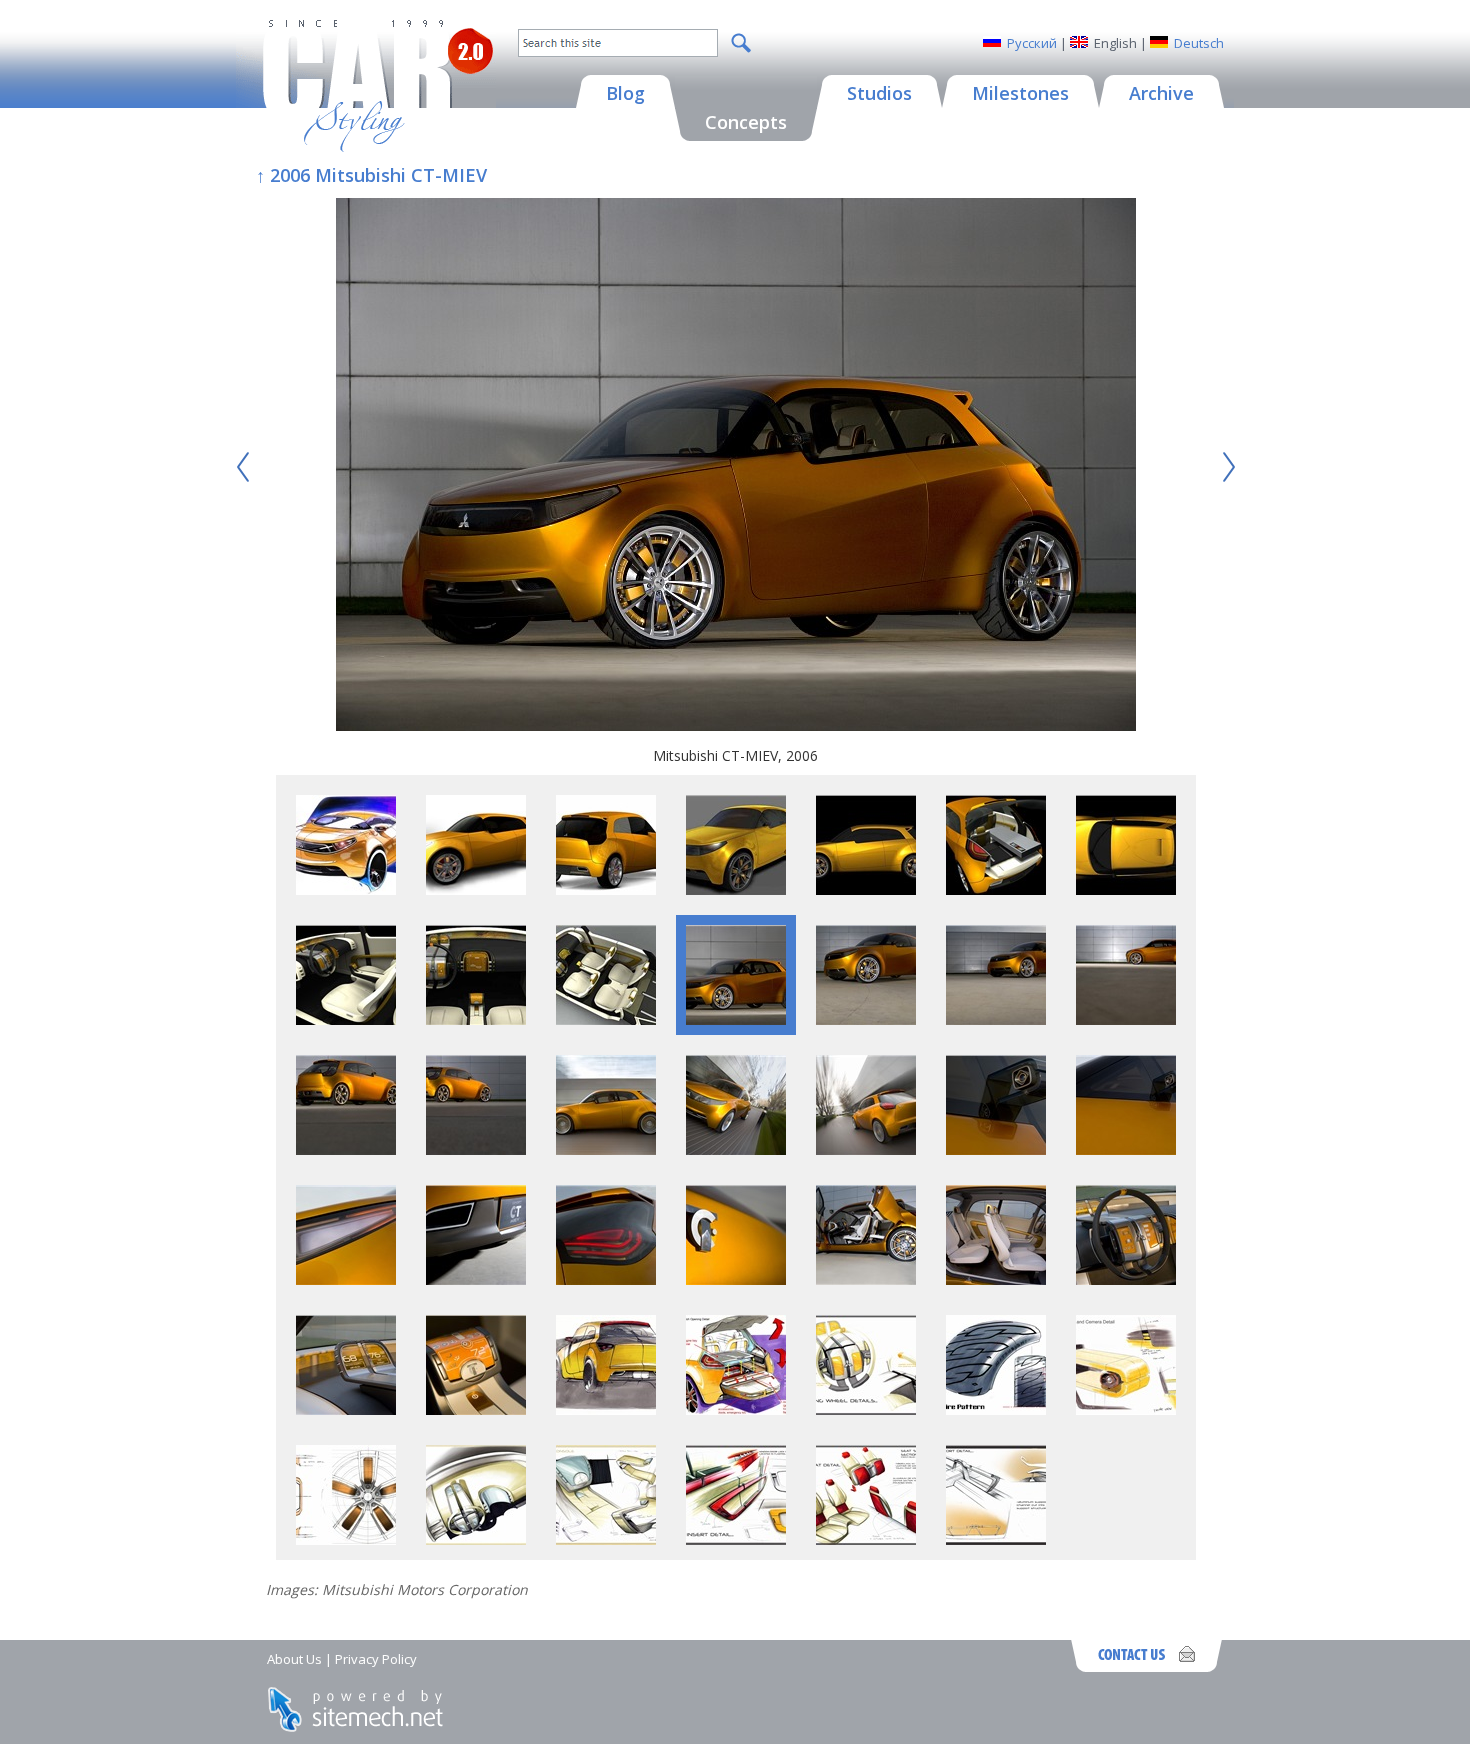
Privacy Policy (376, 1659)
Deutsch (1199, 43)
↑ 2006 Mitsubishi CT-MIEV (371, 175)
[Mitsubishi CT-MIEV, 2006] (736, 467)
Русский (1032, 43)
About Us (294, 1659)
